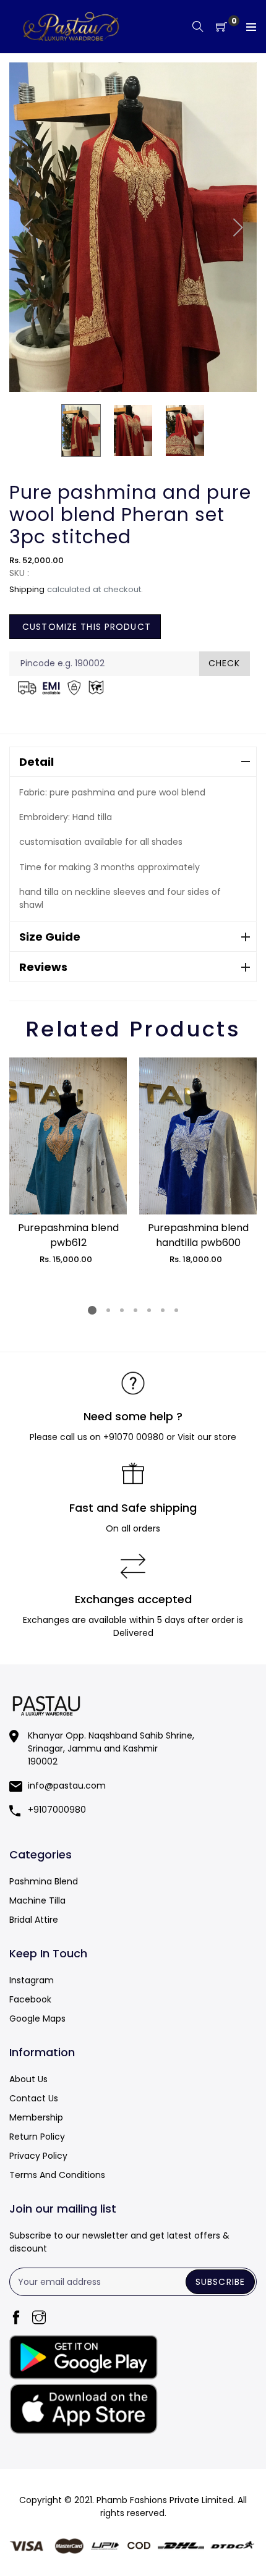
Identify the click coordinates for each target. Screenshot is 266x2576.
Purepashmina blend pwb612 (68, 1235)
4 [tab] (135, 1310)
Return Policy (37, 2137)
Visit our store (207, 1437)
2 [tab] (108, 1310)
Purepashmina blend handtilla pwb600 (198, 1235)
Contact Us (34, 2098)
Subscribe (220, 2282)
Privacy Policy (38, 2156)
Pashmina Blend (44, 1881)
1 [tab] (92, 1310)
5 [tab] (149, 1310)
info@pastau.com (67, 1786)
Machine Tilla (37, 1900)
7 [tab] (176, 1310)
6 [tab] (163, 1310)
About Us (28, 2079)
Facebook (30, 1999)
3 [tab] (122, 1310)
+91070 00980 (134, 1437)
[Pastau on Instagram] (39, 2319)
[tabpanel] (68, 1161)
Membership (36, 2117)
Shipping (27, 589)
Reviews (43, 967)
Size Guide (50, 937)
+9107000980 (57, 1810)
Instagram (32, 1980)
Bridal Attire (34, 1920)
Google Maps (37, 2019)
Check (225, 663)
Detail (36, 762)
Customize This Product (85, 627)
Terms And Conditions (57, 2175)
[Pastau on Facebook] (16, 2319)
